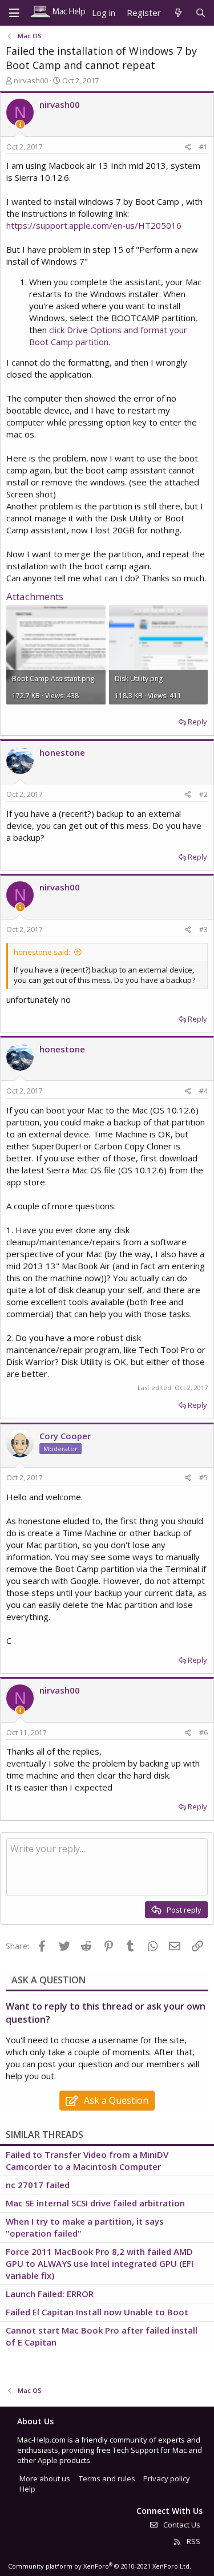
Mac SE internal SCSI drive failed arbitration (95, 2203)
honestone (62, 752)
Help (27, 2489)
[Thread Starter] (20, 125)
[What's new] (178, 13)
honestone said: (42, 952)
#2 (203, 794)
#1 (203, 147)
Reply (197, 722)
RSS (193, 2541)
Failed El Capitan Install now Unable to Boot (97, 2312)
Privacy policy (167, 2478)
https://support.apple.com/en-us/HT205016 (94, 225)
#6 (203, 1733)
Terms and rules (107, 2478)
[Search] (201, 13)
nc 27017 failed (38, 2185)
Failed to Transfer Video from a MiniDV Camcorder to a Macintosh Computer (87, 2160)
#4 (203, 1091)
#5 (203, 1478)
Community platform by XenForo (100, 2566)
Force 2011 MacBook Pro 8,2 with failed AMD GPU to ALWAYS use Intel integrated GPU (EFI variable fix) (100, 2263)
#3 (203, 929)
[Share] (188, 147)
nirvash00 (31, 80)
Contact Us (181, 2525)
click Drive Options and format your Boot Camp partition (108, 336)
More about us (45, 2478)
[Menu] (14, 13)
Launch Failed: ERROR (50, 2294)
